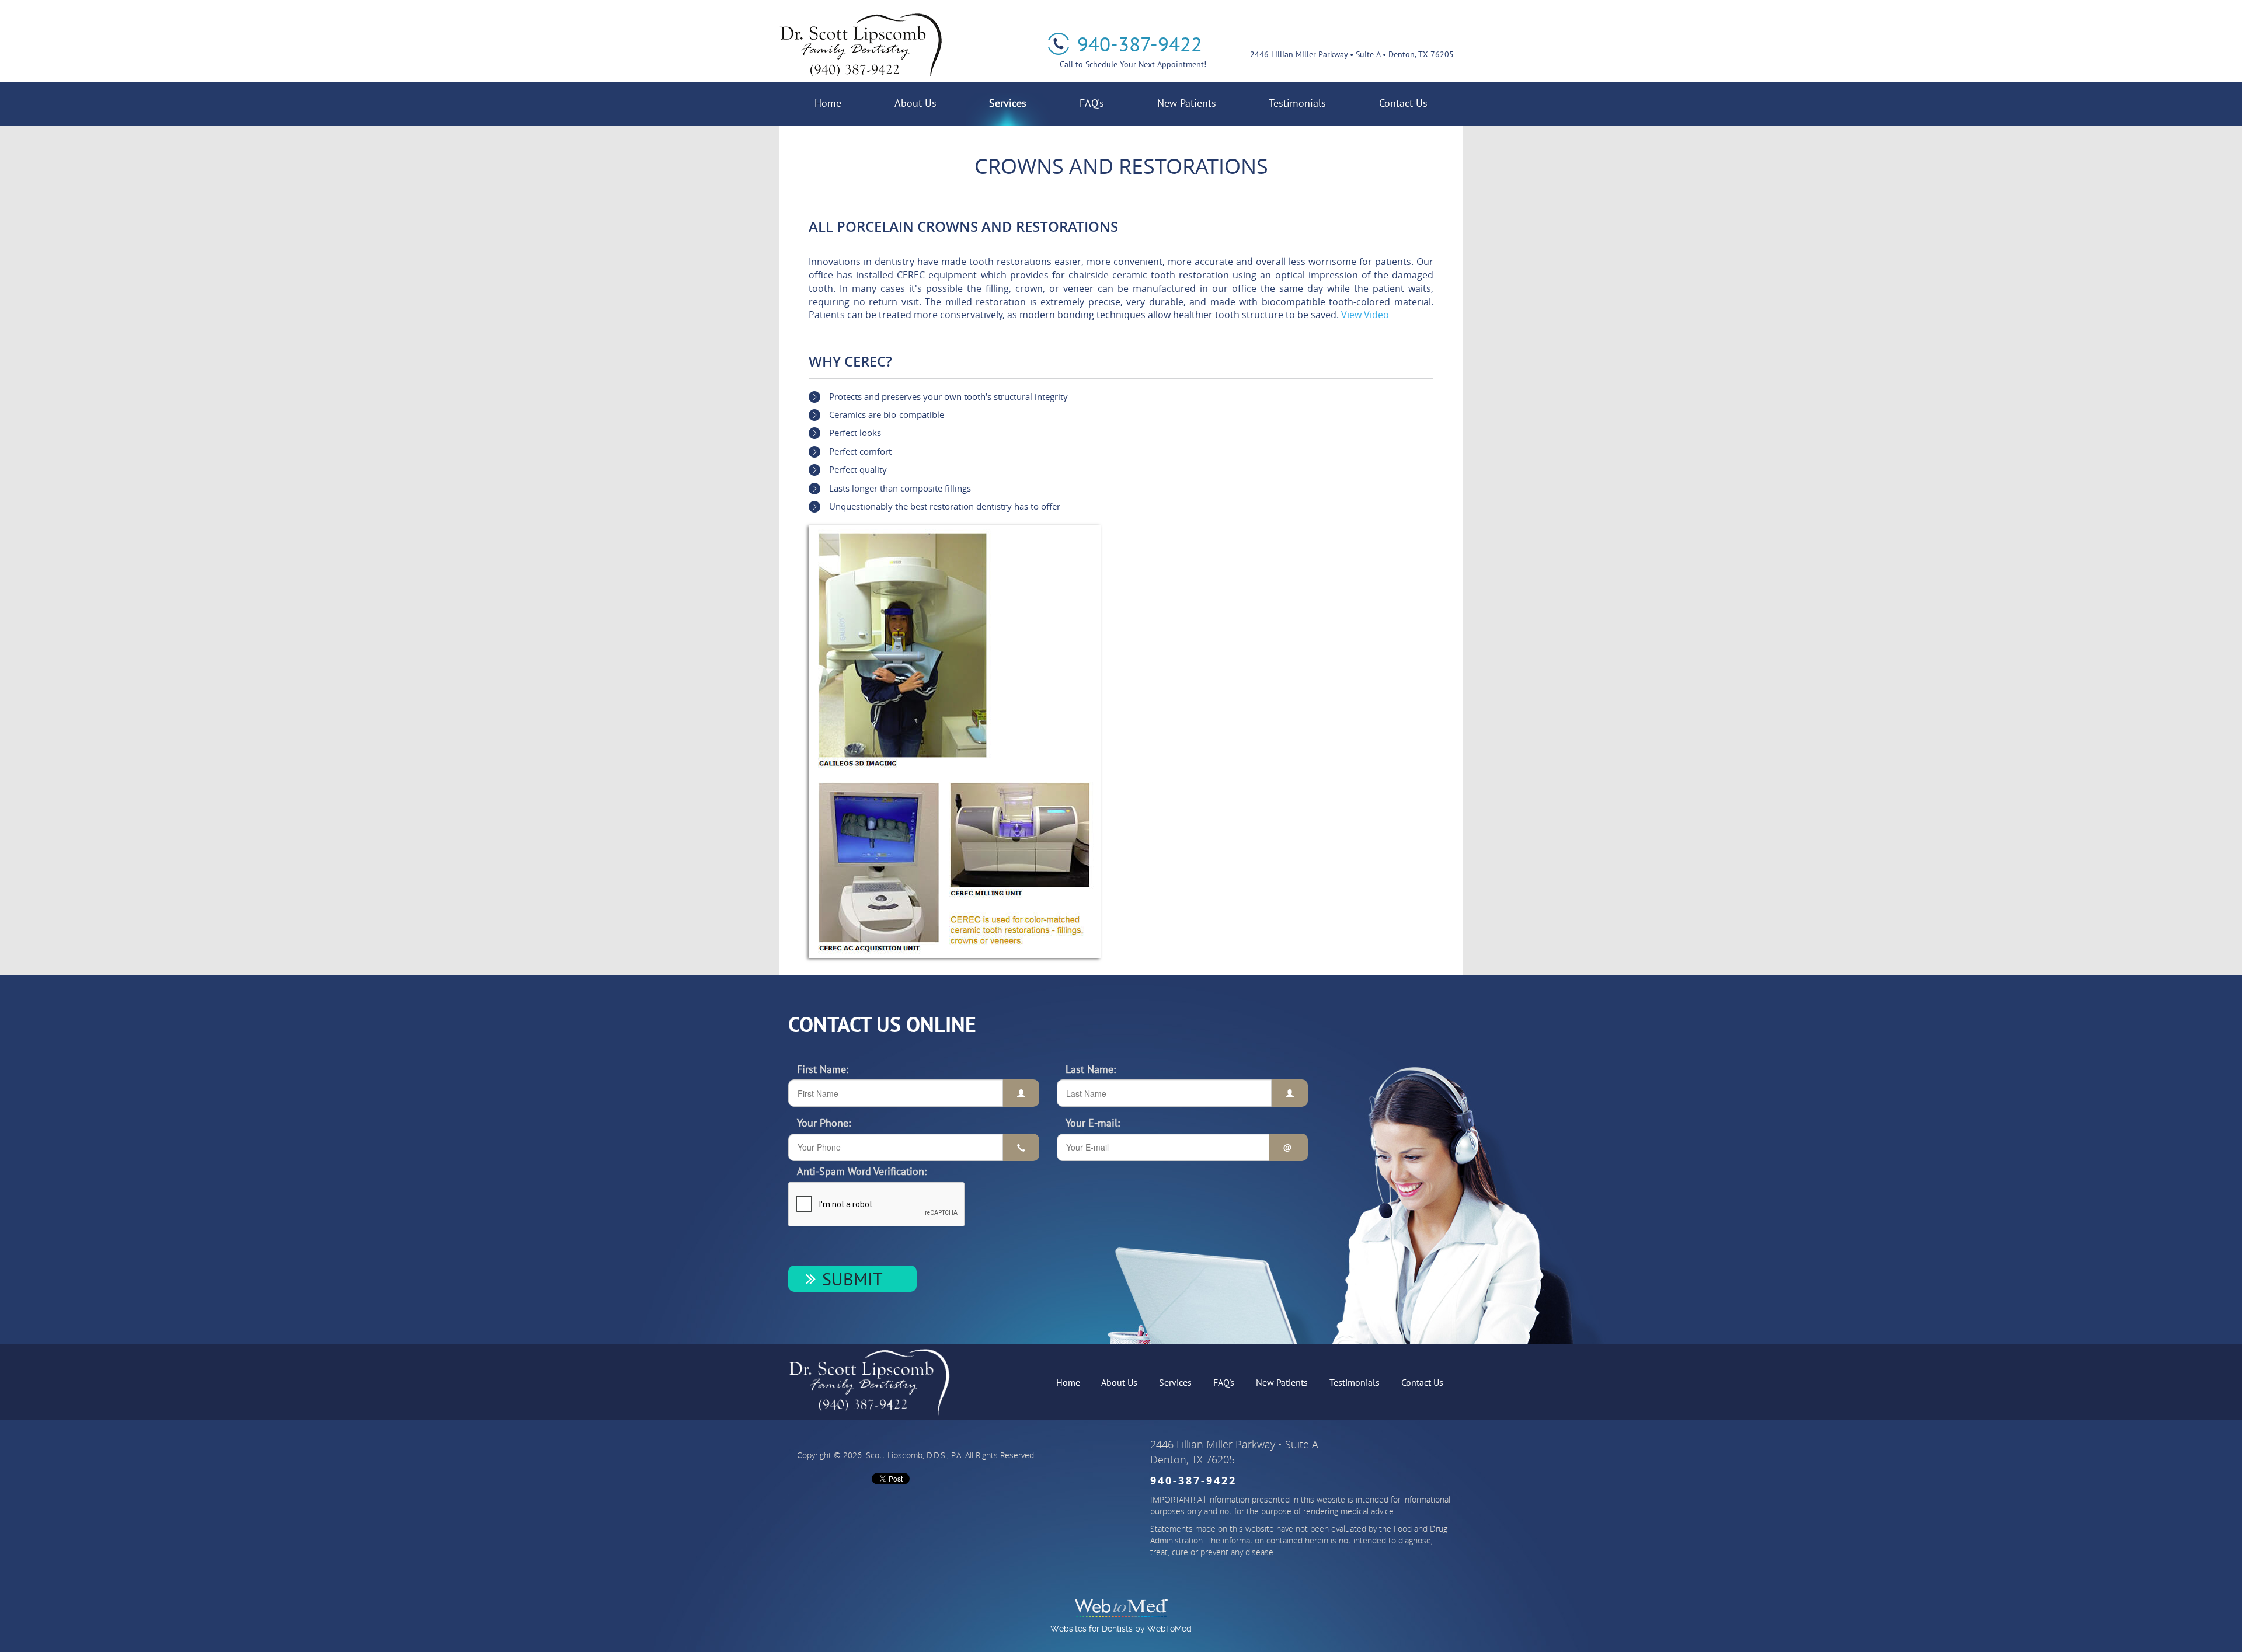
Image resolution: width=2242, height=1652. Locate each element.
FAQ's (1092, 103)
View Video (1365, 315)
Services (1008, 103)
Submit (852, 1279)
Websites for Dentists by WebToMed (1121, 1629)
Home (828, 103)
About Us (915, 103)
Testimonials (1297, 103)
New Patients (1187, 103)
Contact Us (1403, 103)
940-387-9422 (1140, 44)
